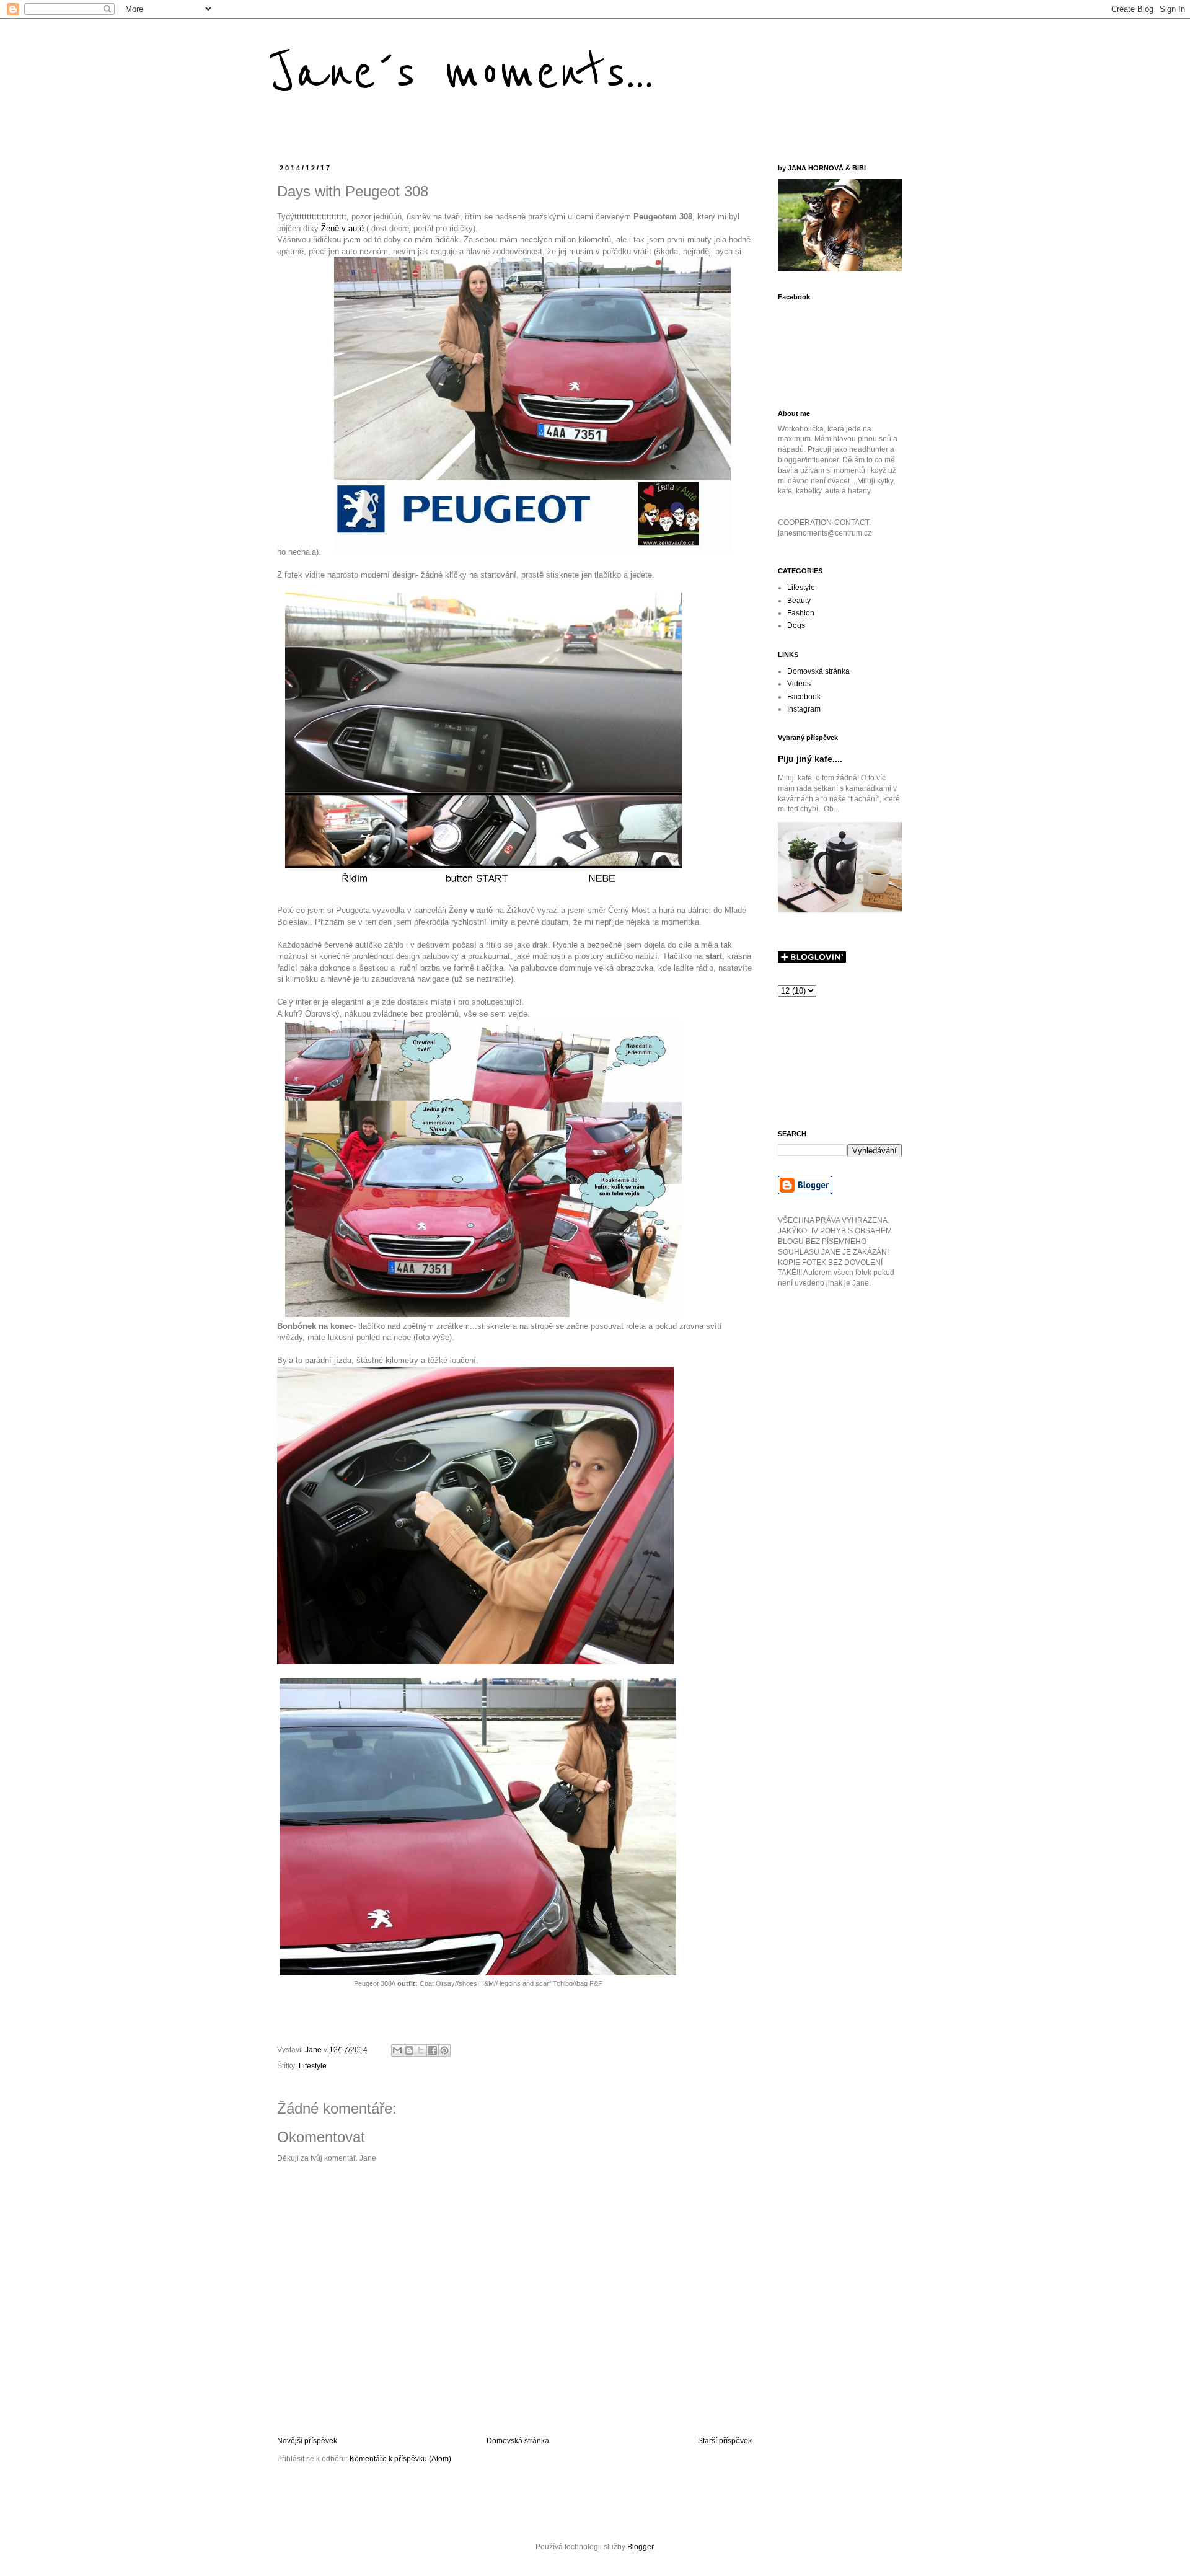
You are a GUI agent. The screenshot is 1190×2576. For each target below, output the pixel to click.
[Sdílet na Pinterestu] (444, 2050)
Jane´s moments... (462, 73)
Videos (799, 684)
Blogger (640, 2547)
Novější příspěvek (307, 2441)
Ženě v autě (342, 228)
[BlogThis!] (409, 2050)
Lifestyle (313, 2066)
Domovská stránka (518, 2441)
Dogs (796, 625)
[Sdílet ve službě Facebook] (433, 2050)
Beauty (799, 601)
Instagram (804, 709)
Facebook (804, 697)
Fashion (801, 613)
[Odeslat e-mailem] (397, 2050)
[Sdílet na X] (421, 2050)
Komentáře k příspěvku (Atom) (400, 2459)
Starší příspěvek (725, 2441)
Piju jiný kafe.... (810, 759)
